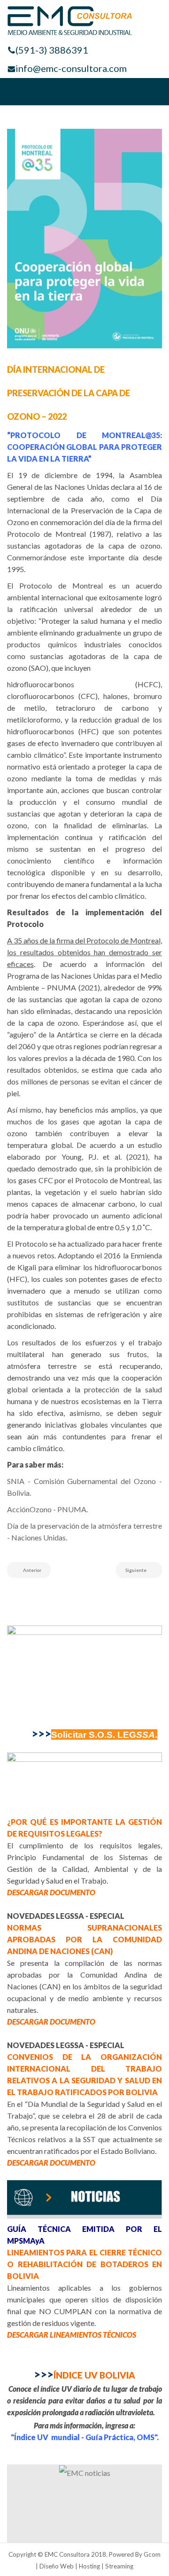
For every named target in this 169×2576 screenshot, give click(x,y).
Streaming (119, 2566)
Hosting (89, 2566)
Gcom (152, 2554)
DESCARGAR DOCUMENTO (51, 1892)
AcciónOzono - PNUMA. (47, 1509)
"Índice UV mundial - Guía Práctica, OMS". (85, 2437)
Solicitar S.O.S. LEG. (104, 1735)
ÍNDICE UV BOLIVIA (84, 2375)
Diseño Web (57, 2566)
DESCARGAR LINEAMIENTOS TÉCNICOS (72, 2335)
